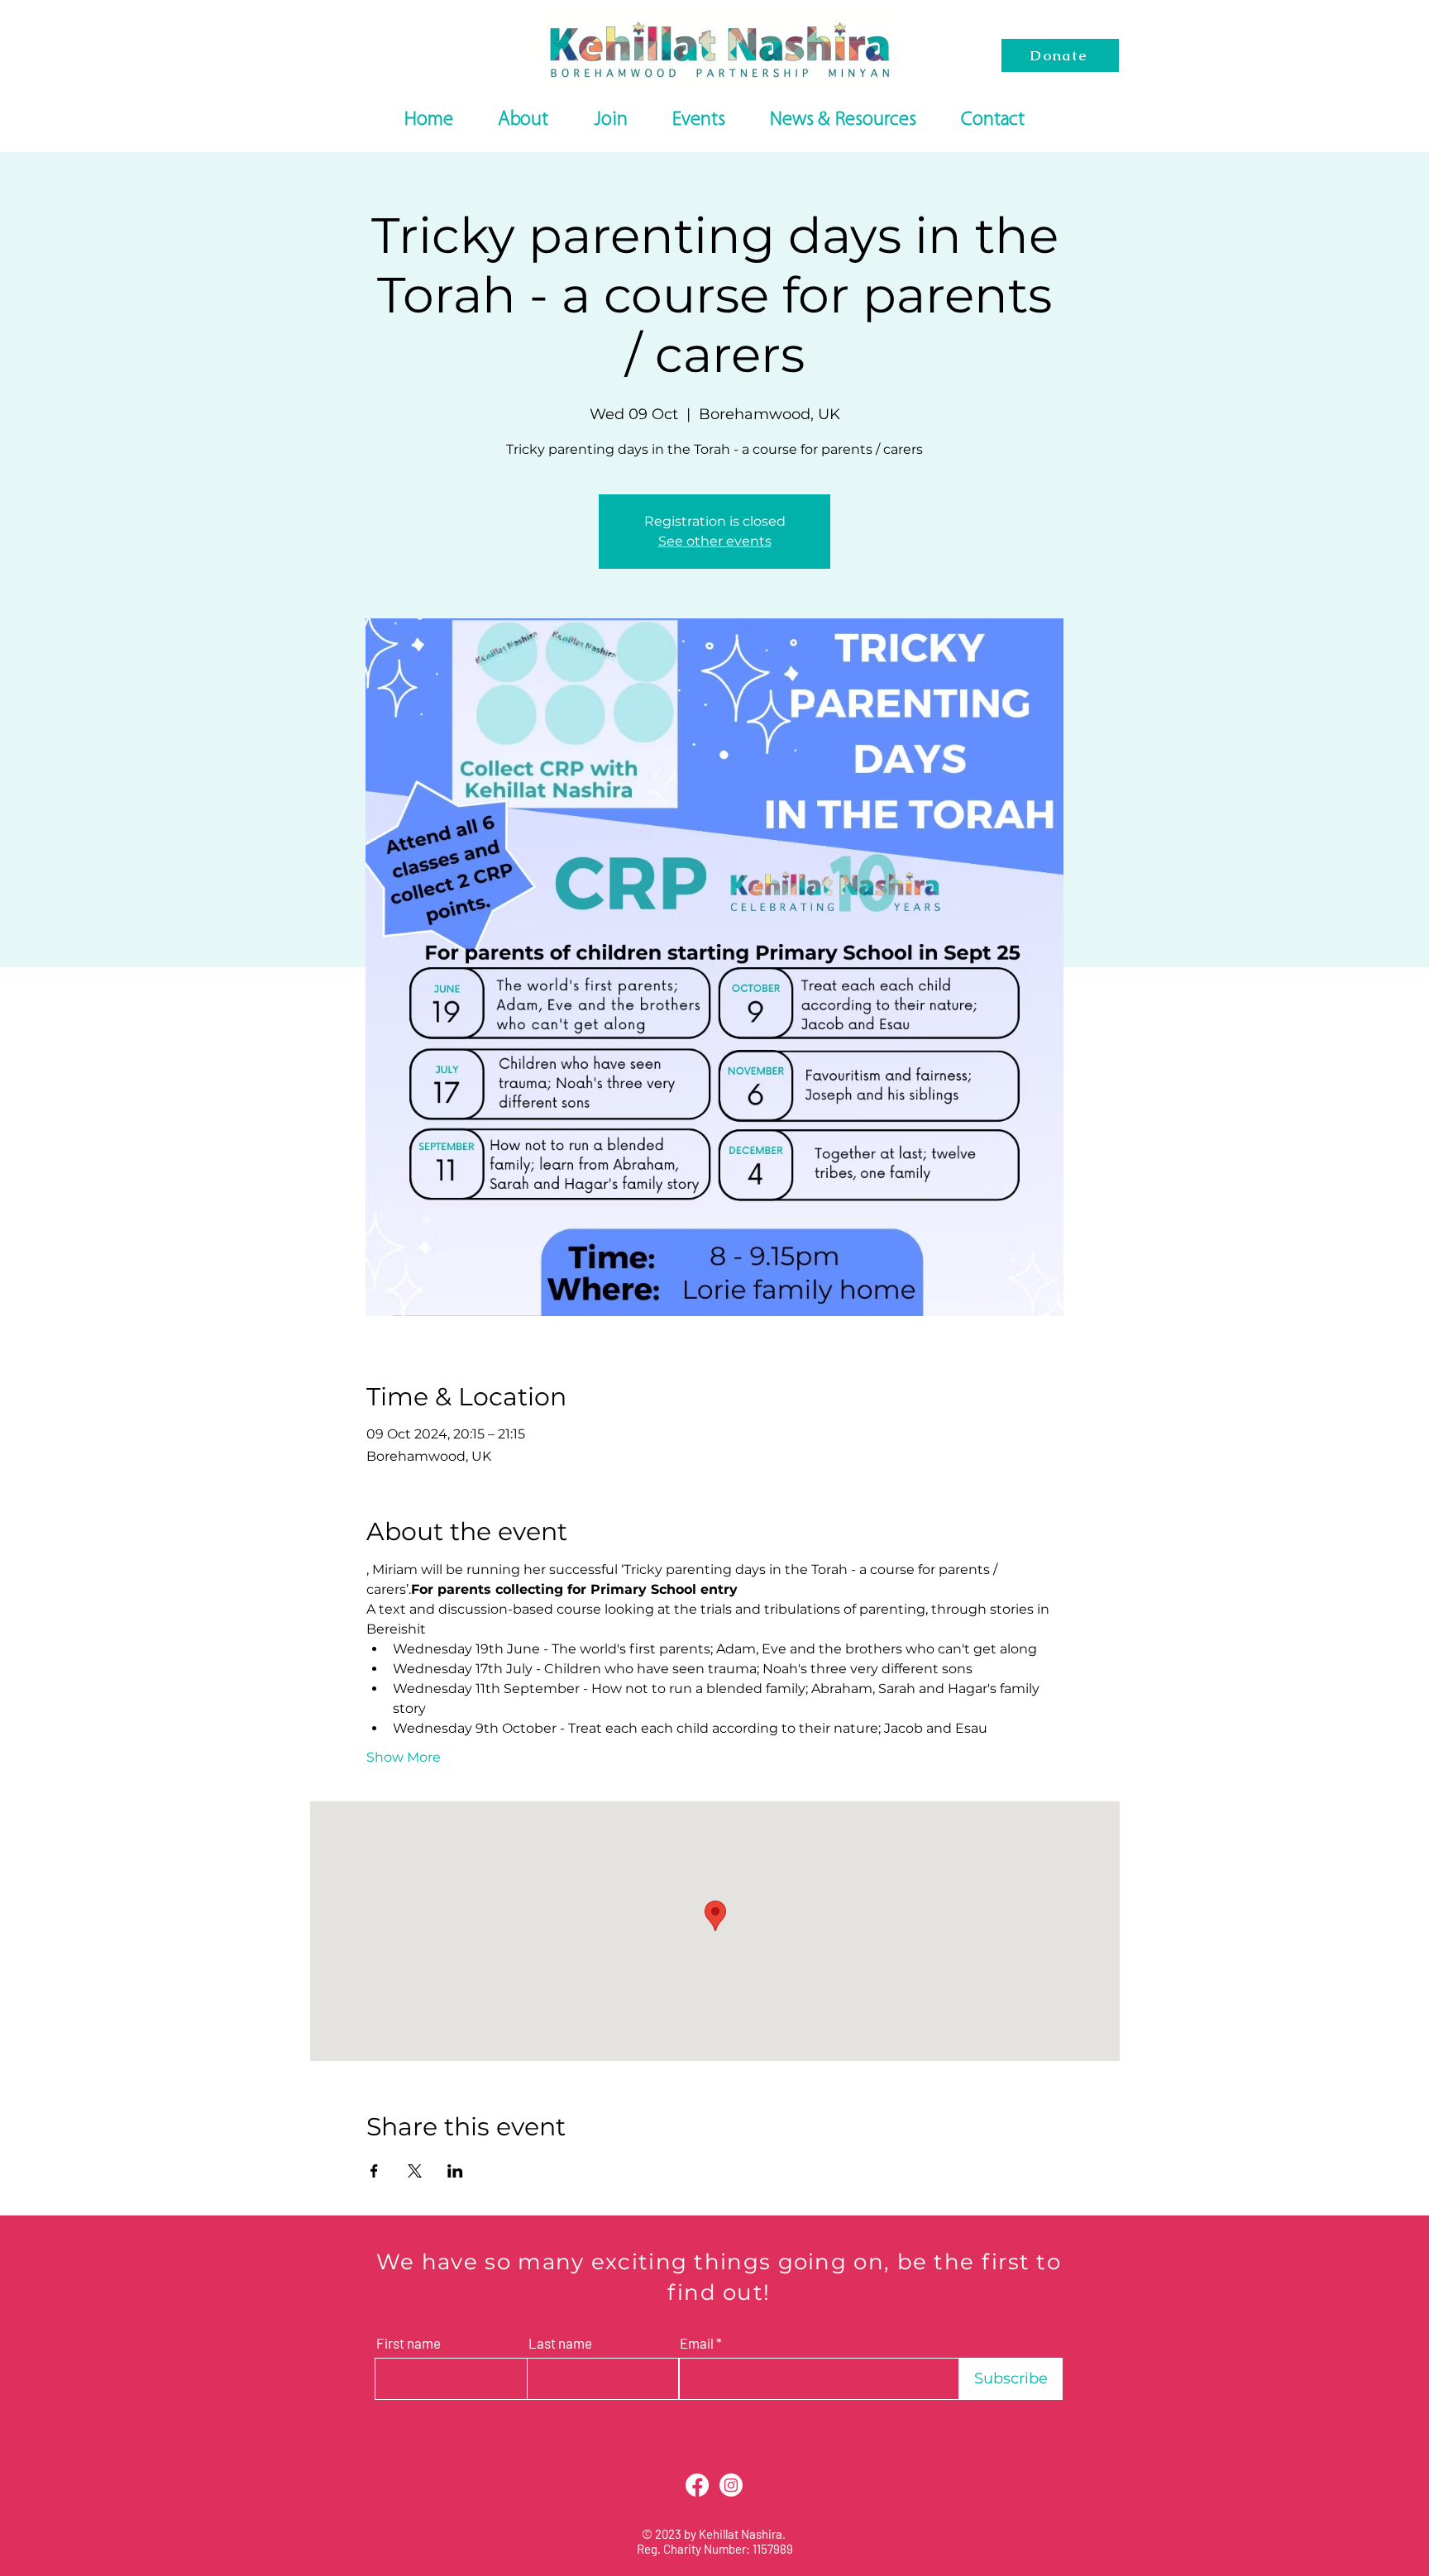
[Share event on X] (415, 2171)
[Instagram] (731, 2485)
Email (697, 2343)
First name (409, 2343)
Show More (404, 1757)
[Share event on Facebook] (374, 2171)
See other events (715, 541)
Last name (560, 2343)
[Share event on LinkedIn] (455, 2171)
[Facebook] (697, 2485)
